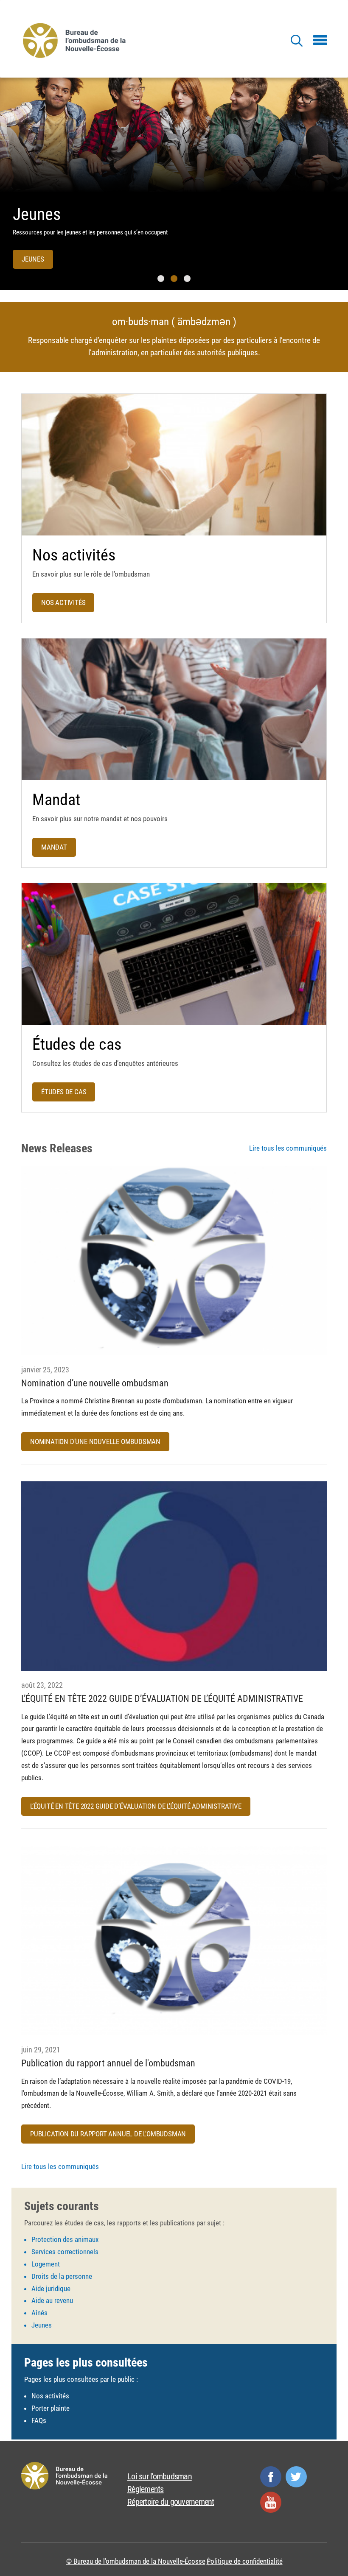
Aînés (39, 2313)
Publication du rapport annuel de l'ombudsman (108, 2134)
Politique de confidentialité (245, 2561)
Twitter (296, 2477)
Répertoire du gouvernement (171, 2502)
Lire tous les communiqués (288, 1148)
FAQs (39, 2420)
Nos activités (63, 602)
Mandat (54, 847)
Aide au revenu (52, 2300)
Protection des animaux (65, 2239)
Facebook (271, 2477)
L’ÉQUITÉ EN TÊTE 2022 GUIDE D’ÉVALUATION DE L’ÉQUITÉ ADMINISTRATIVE (136, 1806)
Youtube (271, 2502)
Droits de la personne (62, 2276)
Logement (46, 2264)
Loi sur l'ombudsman (160, 2476)
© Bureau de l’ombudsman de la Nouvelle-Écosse (136, 2561)
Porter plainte (51, 2408)
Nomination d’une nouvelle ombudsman (95, 1441)
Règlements (146, 2489)
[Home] (76, 40)
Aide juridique (51, 2289)
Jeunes (37, 214)
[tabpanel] (174, 184)
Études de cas (64, 1092)
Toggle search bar (296, 41)
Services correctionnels (65, 2252)
